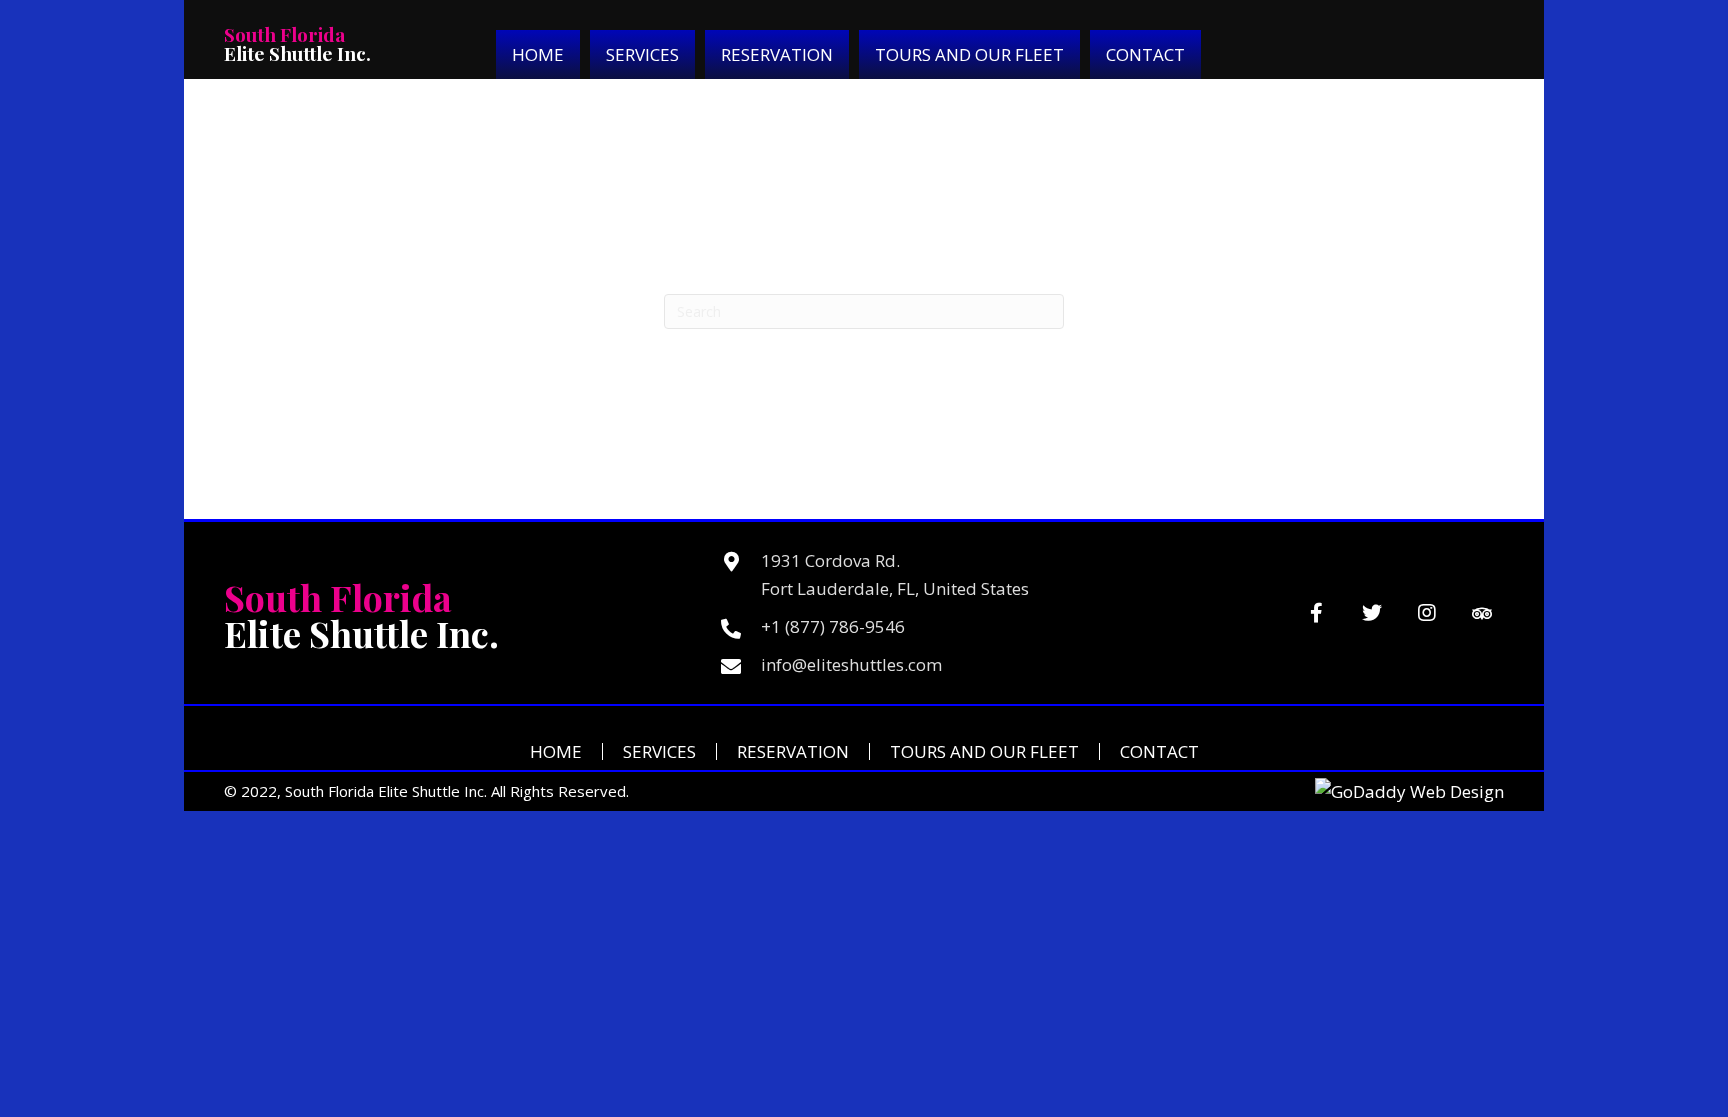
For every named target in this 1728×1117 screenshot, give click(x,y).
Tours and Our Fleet (984, 751)
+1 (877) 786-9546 (833, 626)
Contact (1159, 751)
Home (556, 751)
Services (659, 751)
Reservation (793, 751)
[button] (1316, 613)
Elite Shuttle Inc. (297, 43)
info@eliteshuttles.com (851, 664)
